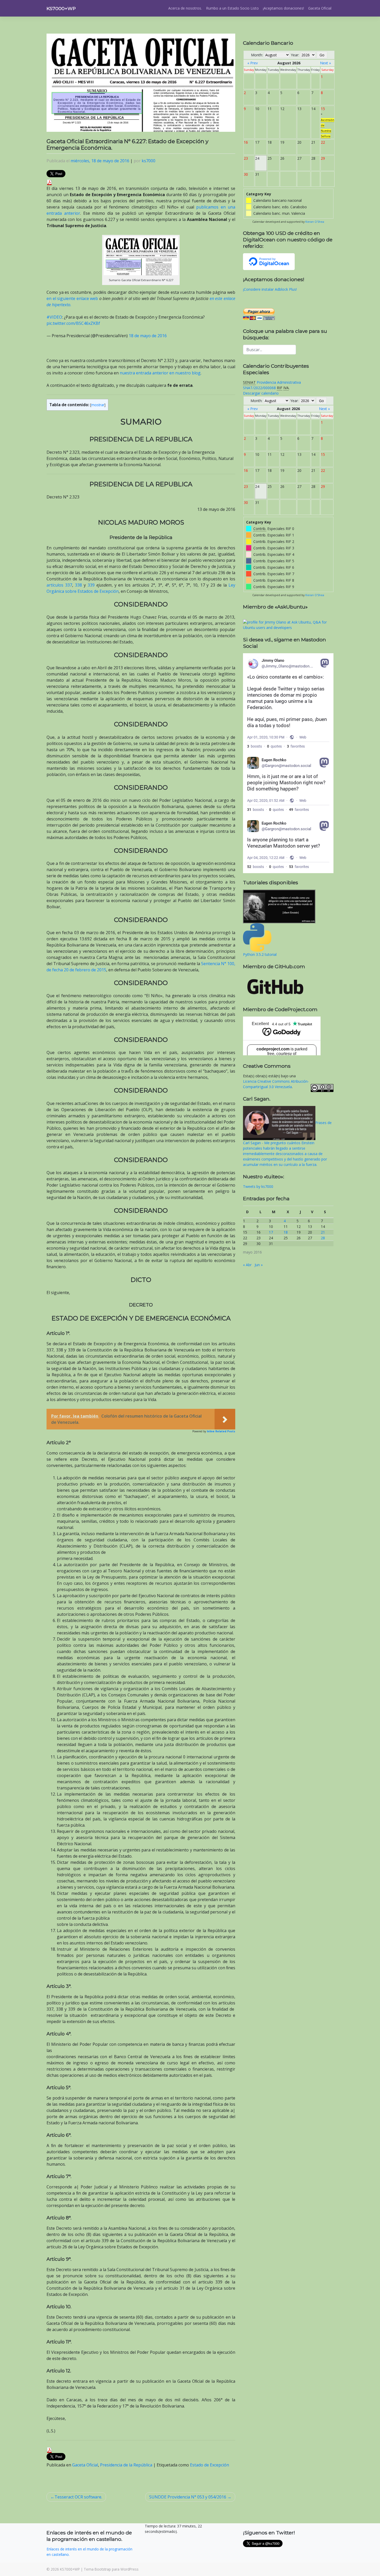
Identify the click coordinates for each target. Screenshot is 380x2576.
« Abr (247, 1265)
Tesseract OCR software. (78, 2497)
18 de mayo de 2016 (148, 336)
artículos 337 (59, 585)
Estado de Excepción (210, 2465)
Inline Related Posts (221, 1431)
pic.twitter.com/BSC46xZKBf (73, 323)
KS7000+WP (61, 8)
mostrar (98, 405)
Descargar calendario (261, 393)
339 (91, 585)
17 (271, 1232)
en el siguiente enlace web (72, 298)
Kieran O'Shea (315, 222)
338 (78, 585)
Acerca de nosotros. (185, 8)
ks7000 (149, 161)
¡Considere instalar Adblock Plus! (270, 289)
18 (286, 1232)
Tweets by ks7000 (258, 1186)
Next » (325, 63)
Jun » (259, 1265)
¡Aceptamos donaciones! (283, 8)
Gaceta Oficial (320, 8)
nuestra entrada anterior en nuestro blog (160, 373)
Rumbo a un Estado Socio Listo (232, 8)
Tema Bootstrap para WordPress (111, 2569)
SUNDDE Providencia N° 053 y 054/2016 (188, 2497)
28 (323, 1238)
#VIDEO (54, 317)
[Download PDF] (49, 182)
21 (323, 1232)
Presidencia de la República (126, 2465)
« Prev (253, 63)
